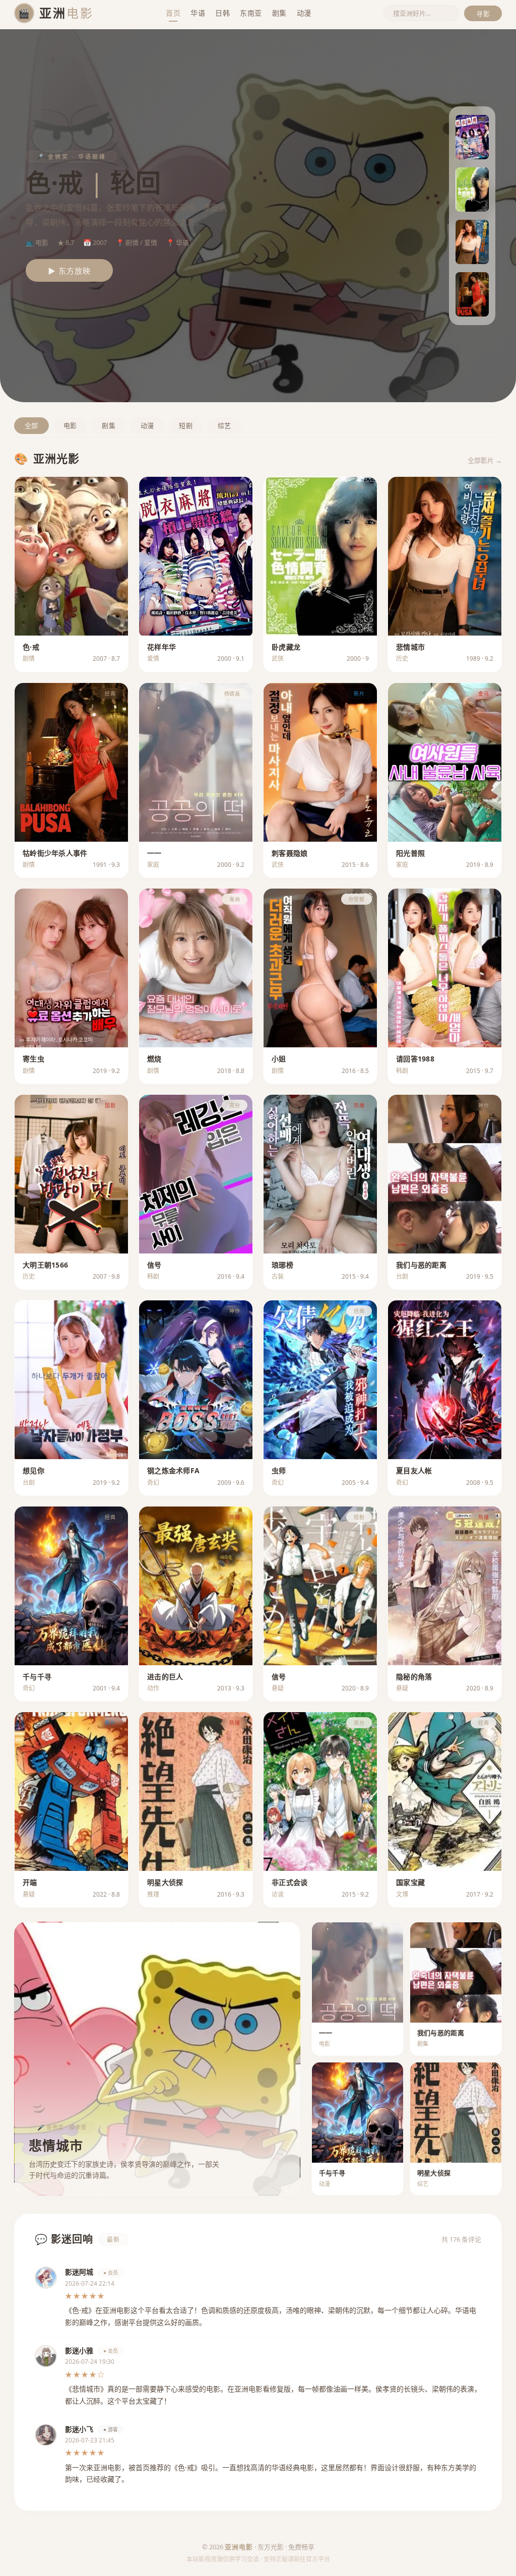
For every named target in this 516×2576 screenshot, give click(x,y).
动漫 (304, 13)
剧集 (279, 13)
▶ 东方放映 (69, 271)
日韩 (222, 13)
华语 (198, 13)
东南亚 (251, 13)
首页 (173, 13)
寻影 (483, 14)
